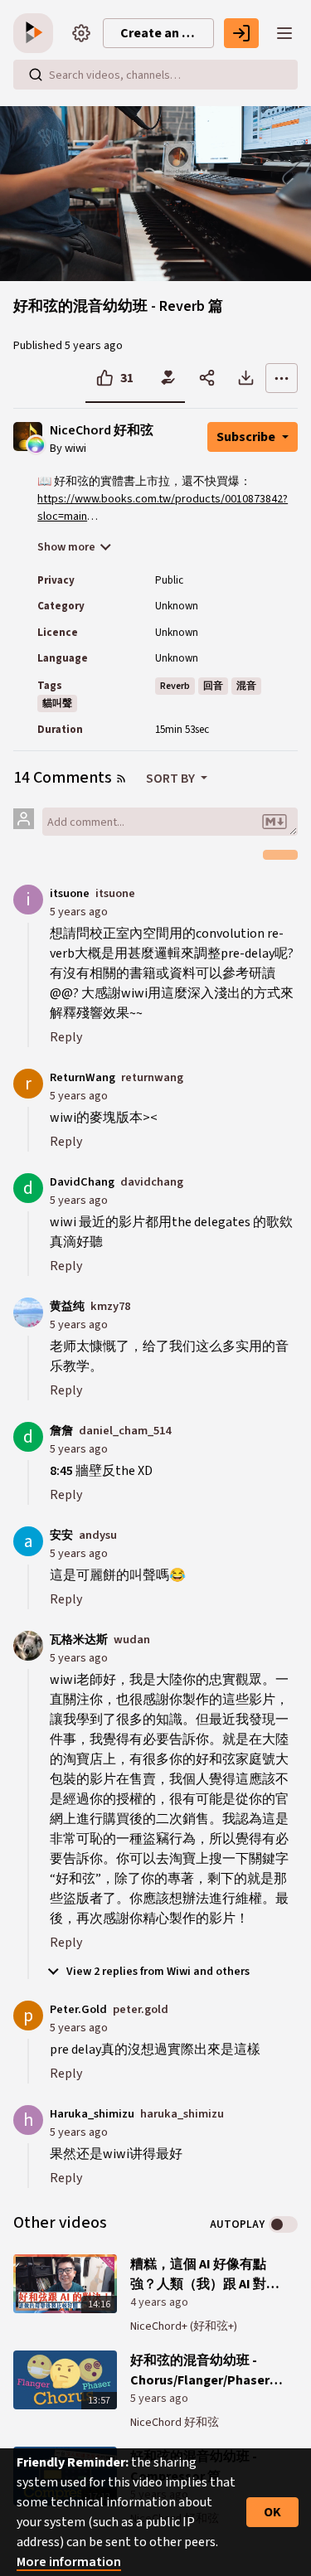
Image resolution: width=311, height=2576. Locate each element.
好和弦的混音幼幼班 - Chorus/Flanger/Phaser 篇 (200, 2371)
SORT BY (172, 779)
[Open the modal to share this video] (207, 378)
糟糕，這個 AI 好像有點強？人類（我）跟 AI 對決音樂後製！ (205, 2275)
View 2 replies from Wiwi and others (157, 1972)
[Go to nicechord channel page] (36, 444)
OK (272, 2512)
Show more (66, 547)
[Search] (36, 75)
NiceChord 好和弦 (102, 431)
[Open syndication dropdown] (121, 779)
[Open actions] (282, 378)
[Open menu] (284, 33)
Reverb (175, 686)
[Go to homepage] (36, 33)
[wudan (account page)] (28, 1645)
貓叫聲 (57, 703)
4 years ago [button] (159, 2302)
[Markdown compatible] (275, 822)
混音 (246, 686)
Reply (66, 1037)
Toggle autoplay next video (283, 2224)
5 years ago (79, 912)
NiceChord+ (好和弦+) (184, 2326)
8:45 (61, 1471)
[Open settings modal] (81, 33)
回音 (213, 686)
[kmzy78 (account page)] (28, 1312)
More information (69, 2562)
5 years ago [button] (94, 346)
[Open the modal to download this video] (246, 378)
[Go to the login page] (241, 33)
